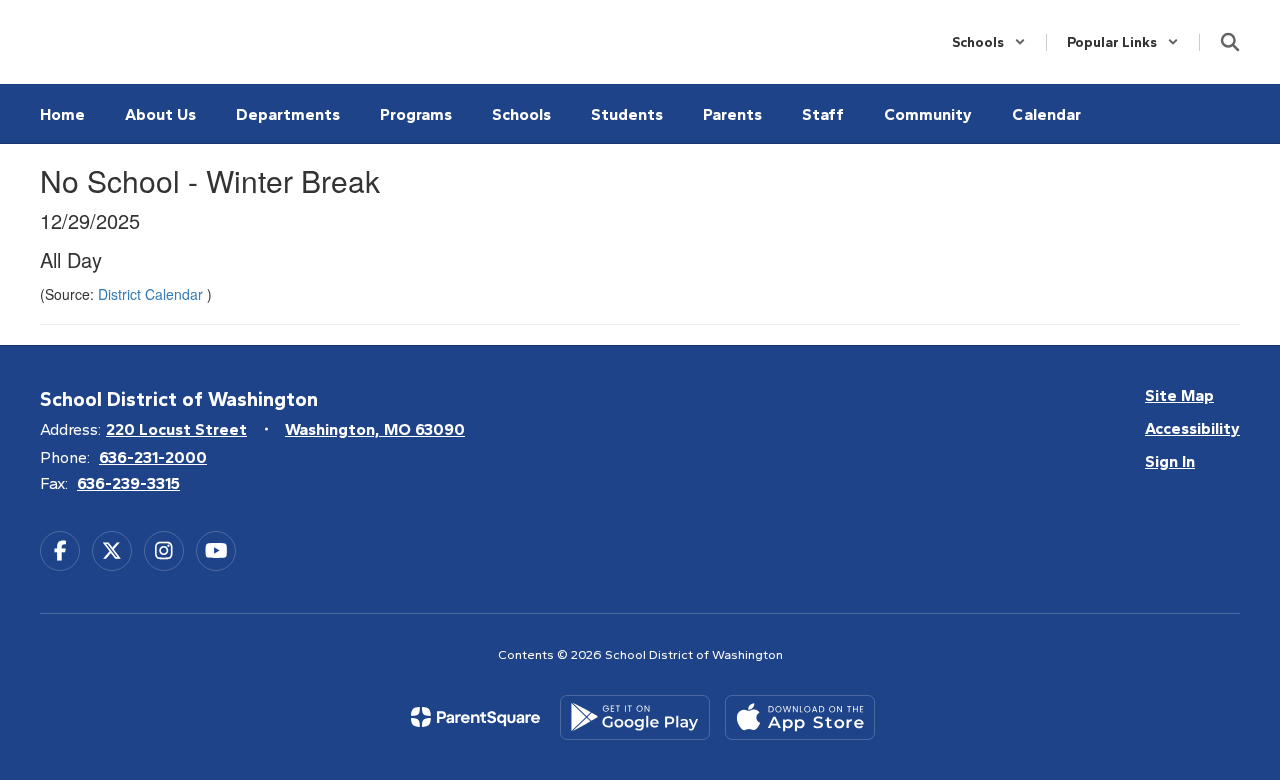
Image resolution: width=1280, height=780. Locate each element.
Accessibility (1192, 428)
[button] (989, 42)
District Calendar (152, 294)
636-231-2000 (153, 457)
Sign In (1170, 461)
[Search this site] (1230, 42)
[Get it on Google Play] (635, 717)
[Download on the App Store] (800, 717)
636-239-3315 (128, 483)
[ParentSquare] (475, 717)
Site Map (1179, 395)
